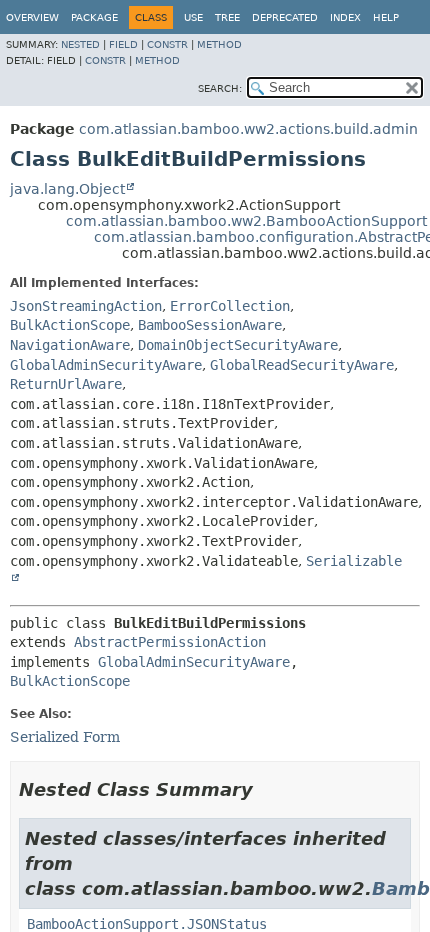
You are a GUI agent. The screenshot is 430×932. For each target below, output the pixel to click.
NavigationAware (70, 345)
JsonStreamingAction (86, 306)
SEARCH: (220, 88)
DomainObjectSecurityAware (238, 345)
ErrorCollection (230, 306)
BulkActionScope (70, 325)
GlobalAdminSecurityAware (106, 365)
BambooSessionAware (210, 325)
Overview (32, 17)
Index (345, 17)
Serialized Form (65, 737)
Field (123, 44)
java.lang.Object (67, 189)
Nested (80, 44)
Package (94, 17)
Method (219, 44)
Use (193, 17)
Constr (167, 44)
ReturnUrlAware (66, 384)
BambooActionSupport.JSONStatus (147, 924)
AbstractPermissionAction (170, 642)
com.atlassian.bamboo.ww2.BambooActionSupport (246, 221)
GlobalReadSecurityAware (302, 365)
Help (386, 17)
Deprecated (285, 17)
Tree (227, 17)
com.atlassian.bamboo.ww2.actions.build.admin (248, 129)
